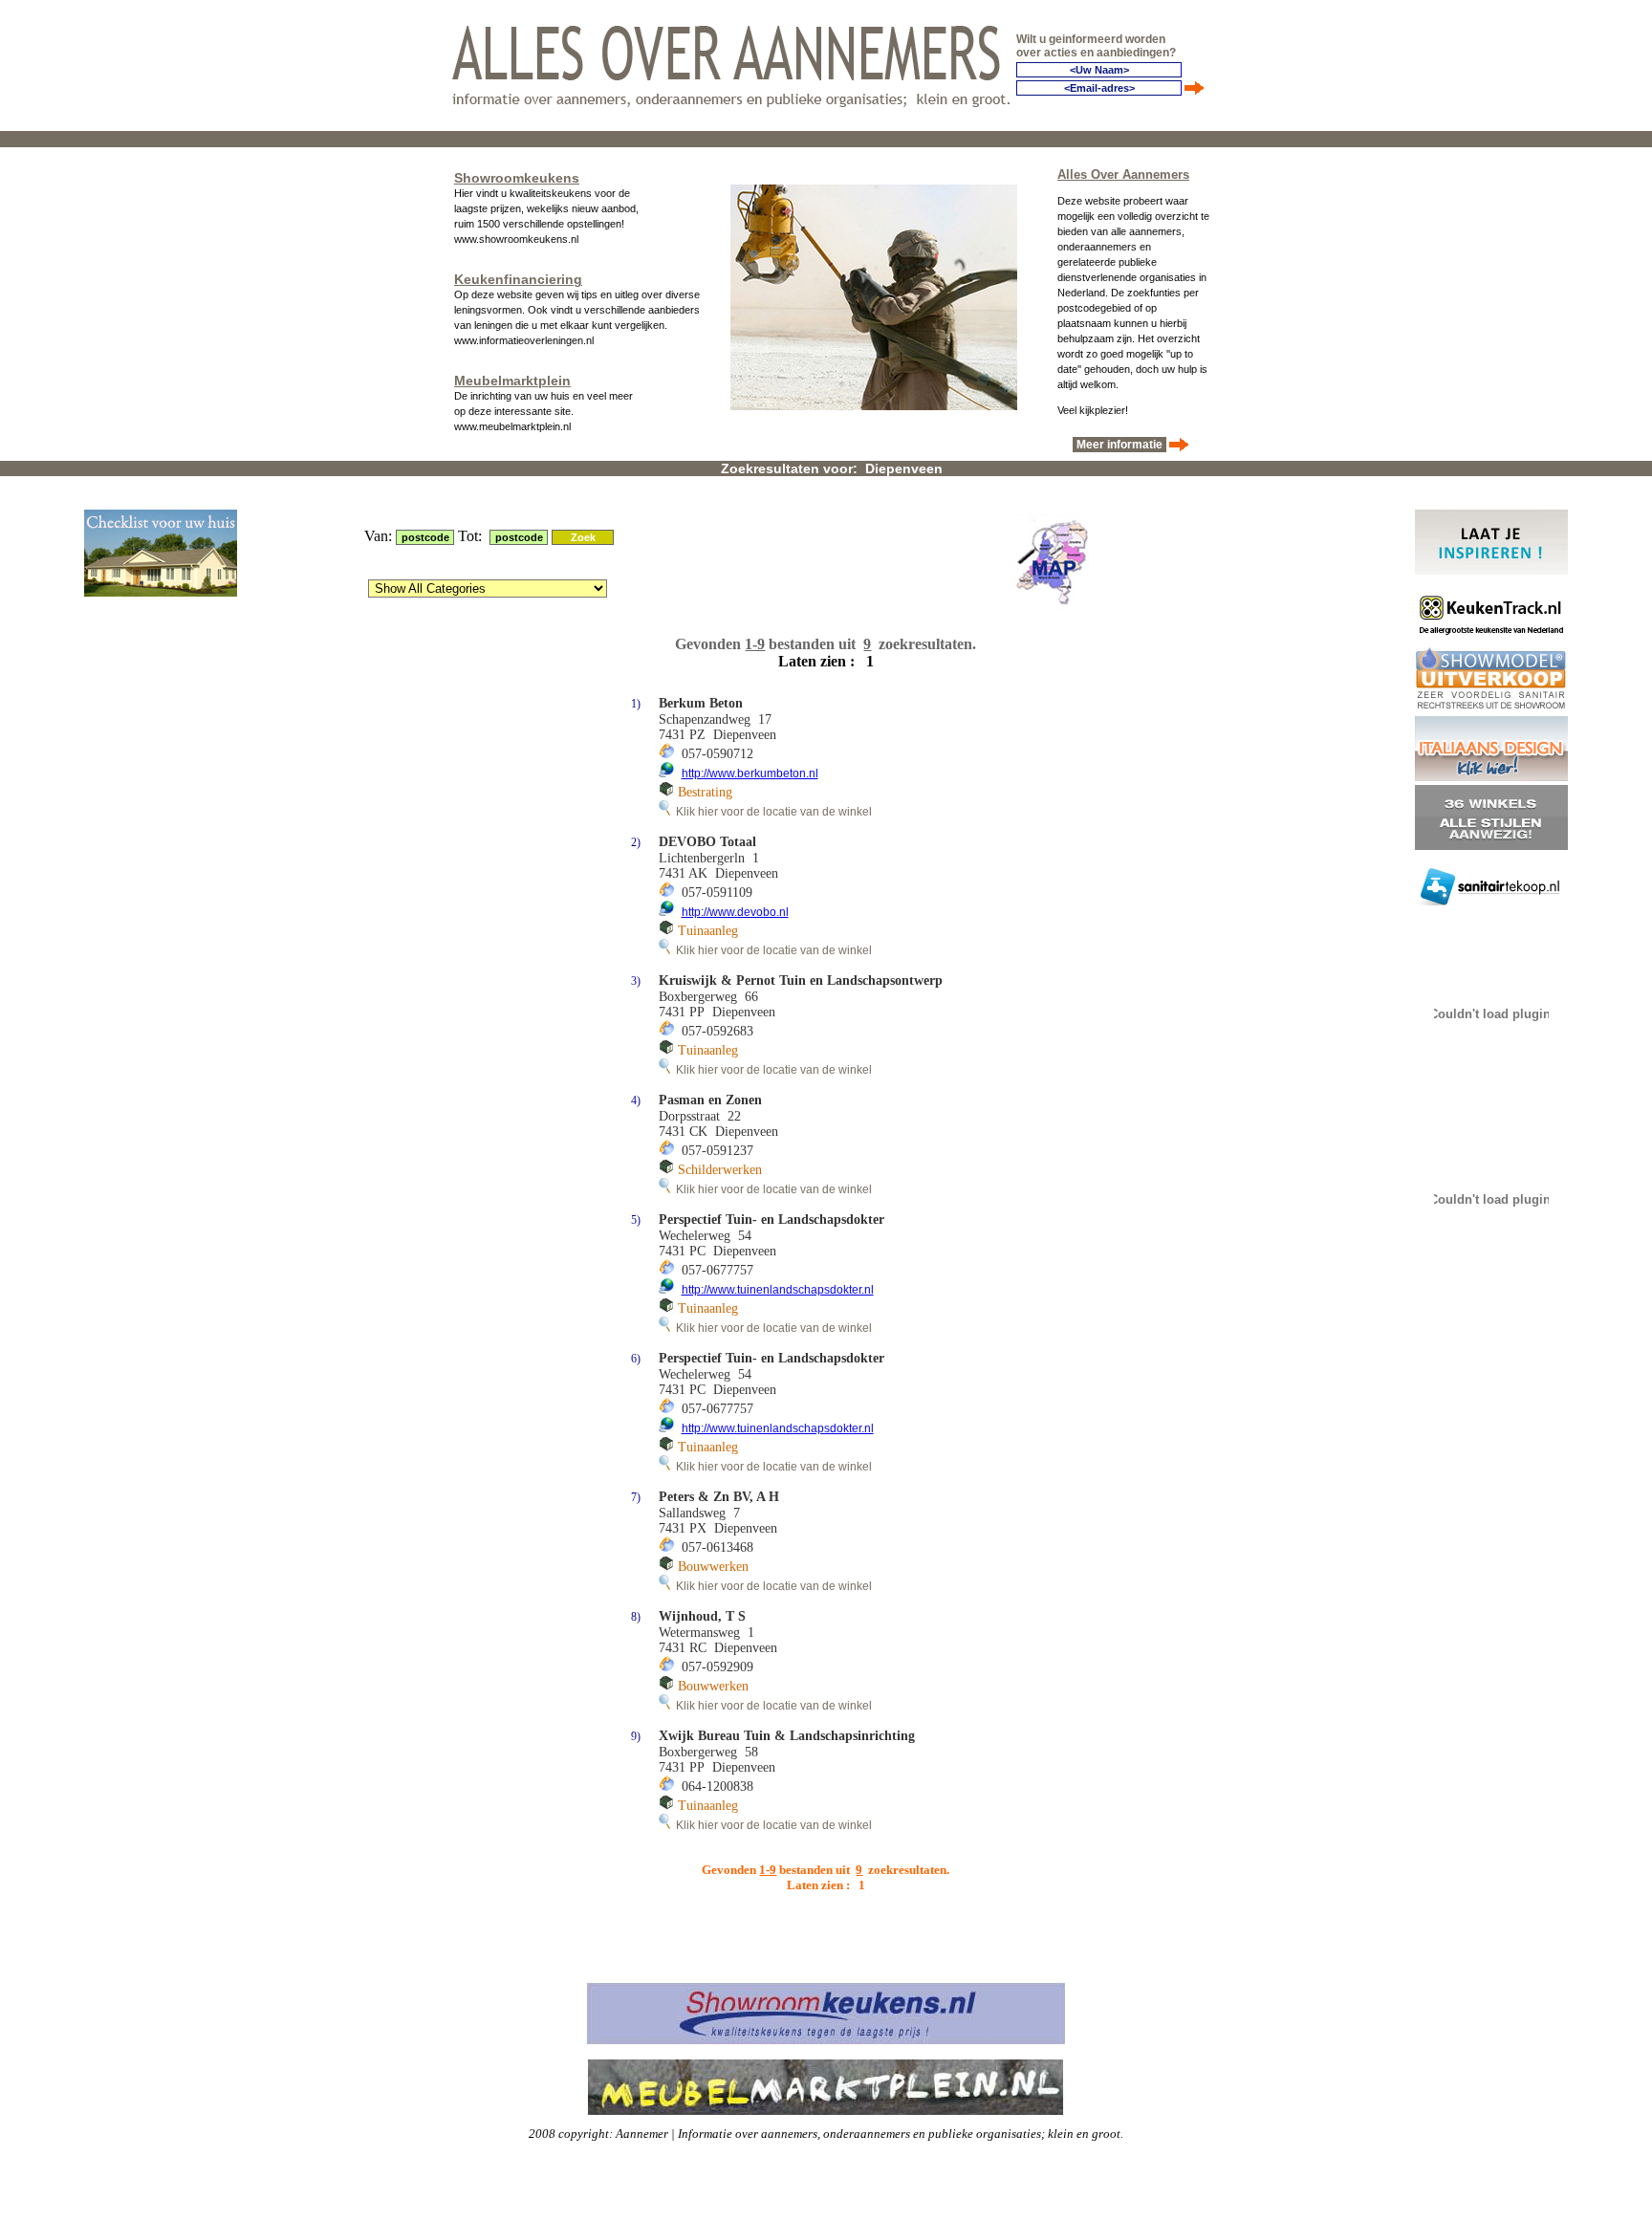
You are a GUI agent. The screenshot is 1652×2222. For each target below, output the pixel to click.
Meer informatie (1119, 445)
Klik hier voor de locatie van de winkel (771, 812)
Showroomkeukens (517, 178)
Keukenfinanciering (518, 279)
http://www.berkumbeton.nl (750, 773)
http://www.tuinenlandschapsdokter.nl (778, 1290)
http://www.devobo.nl (735, 912)
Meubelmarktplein (512, 381)
